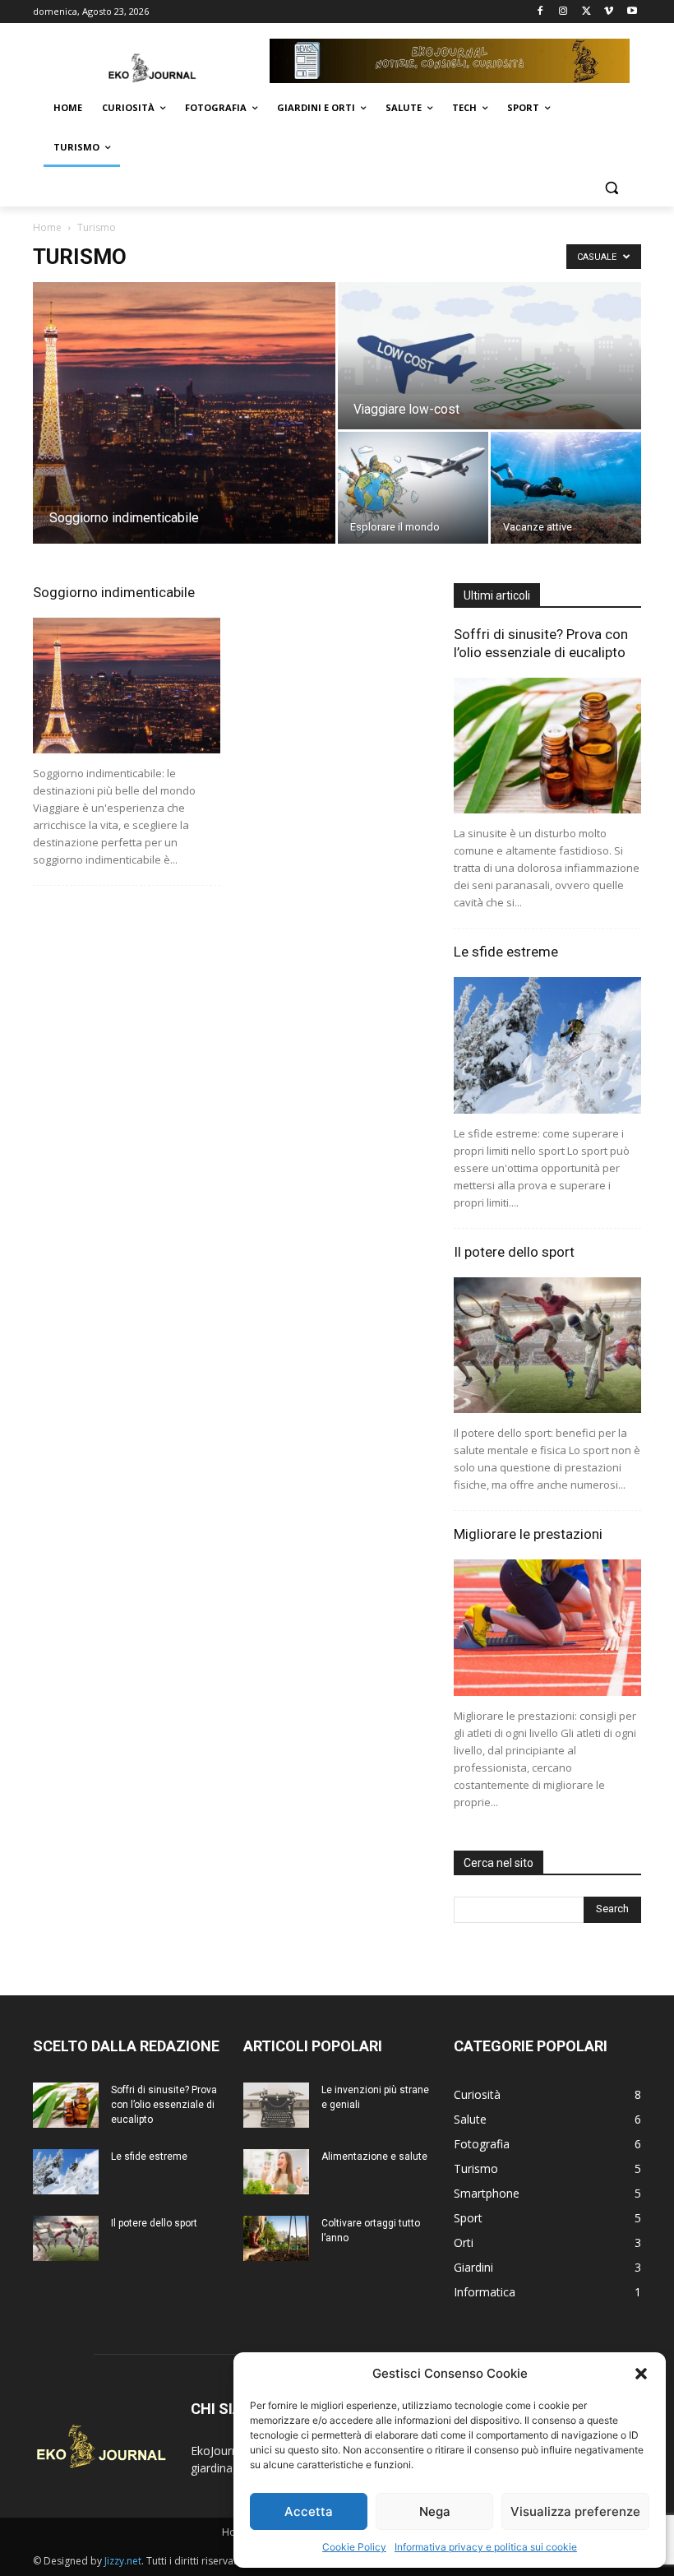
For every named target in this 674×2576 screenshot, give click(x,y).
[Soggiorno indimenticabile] (184, 413)
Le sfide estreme (506, 952)
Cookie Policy (354, 2547)
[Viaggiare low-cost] (489, 357)
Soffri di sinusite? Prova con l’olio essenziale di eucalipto (164, 2105)
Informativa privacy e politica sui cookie (486, 2547)
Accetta (309, 2511)
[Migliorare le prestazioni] (547, 1627)
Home (47, 227)
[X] (586, 12)
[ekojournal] (145, 60)
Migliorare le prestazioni (528, 1534)
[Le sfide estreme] (547, 1045)
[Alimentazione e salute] (276, 2172)
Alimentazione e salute (374, 2157)
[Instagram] (563, 12)
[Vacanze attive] (566, 488)
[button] (641, 2374)
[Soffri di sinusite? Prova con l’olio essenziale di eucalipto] (547, 746)
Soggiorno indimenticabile (114, 592)
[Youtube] (632, 12)
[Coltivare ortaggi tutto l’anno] (276, 2238)
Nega (435, 2511)
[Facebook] (540, 12)
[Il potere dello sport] (547, 1345)
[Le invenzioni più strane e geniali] (276, 2105)
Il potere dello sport (514, 1252)
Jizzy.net (123, 2561)
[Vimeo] (609, 12)
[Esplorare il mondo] (413, 488)
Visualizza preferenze (575, 2511)
